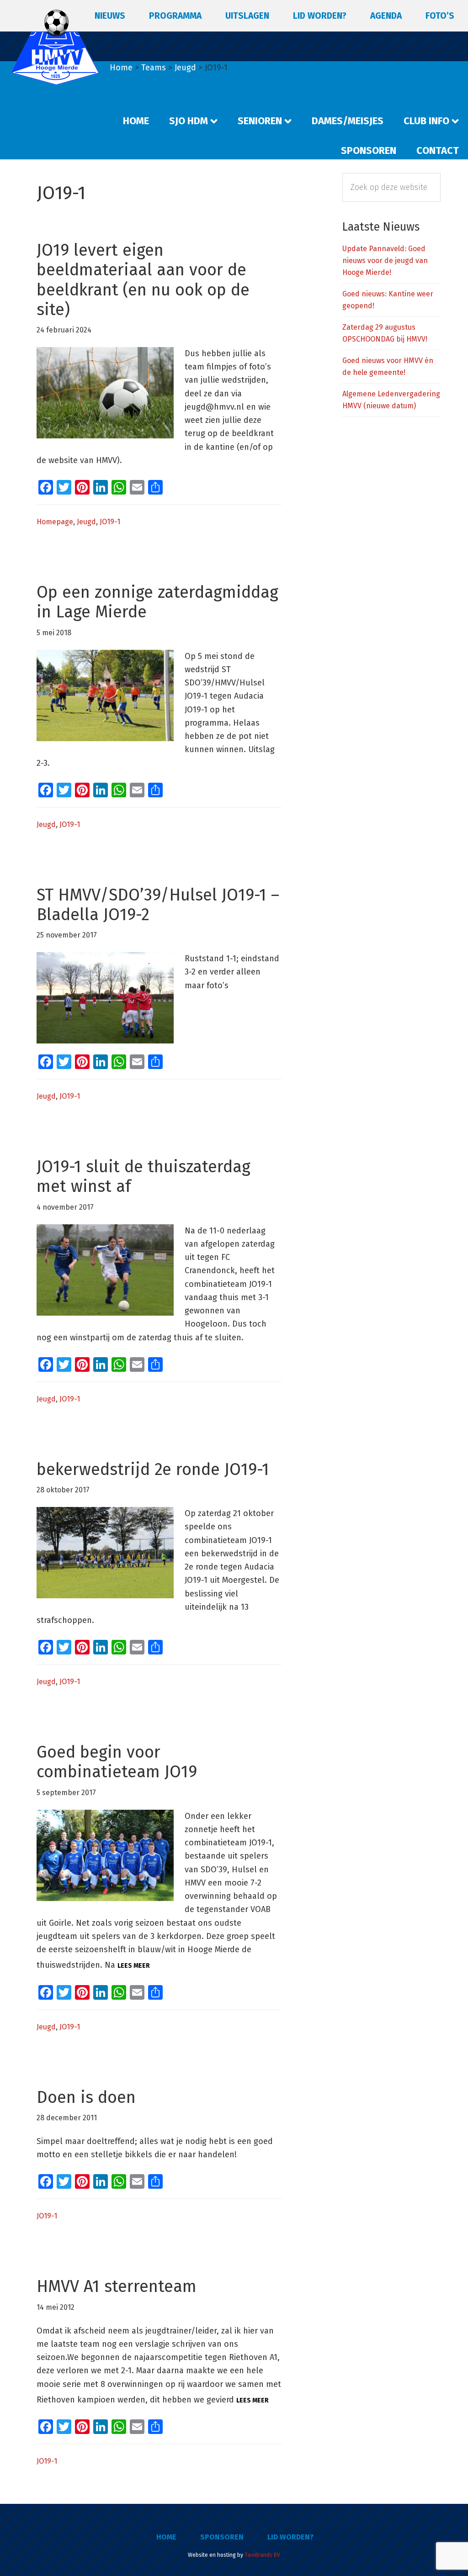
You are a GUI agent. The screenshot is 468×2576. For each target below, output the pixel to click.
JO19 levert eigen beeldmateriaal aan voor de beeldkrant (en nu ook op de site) (143, 280)
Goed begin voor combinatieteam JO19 (117, 1762)
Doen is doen (86, 2097)
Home (166, 2537)
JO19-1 (110, 522)
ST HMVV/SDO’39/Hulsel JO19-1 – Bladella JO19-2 (158, 905)
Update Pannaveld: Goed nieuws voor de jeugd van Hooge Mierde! (385, 261)
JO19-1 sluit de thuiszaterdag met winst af (144, 1177)
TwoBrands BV (262, 2555)
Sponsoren (222, 2537)
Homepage (55, 522)
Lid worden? (290, 2537)
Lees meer (134, 1966)
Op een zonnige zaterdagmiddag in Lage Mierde (157, 602)
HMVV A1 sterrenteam (117, 2286)
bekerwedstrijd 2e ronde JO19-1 (153, 1470)
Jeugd (86, 522)
